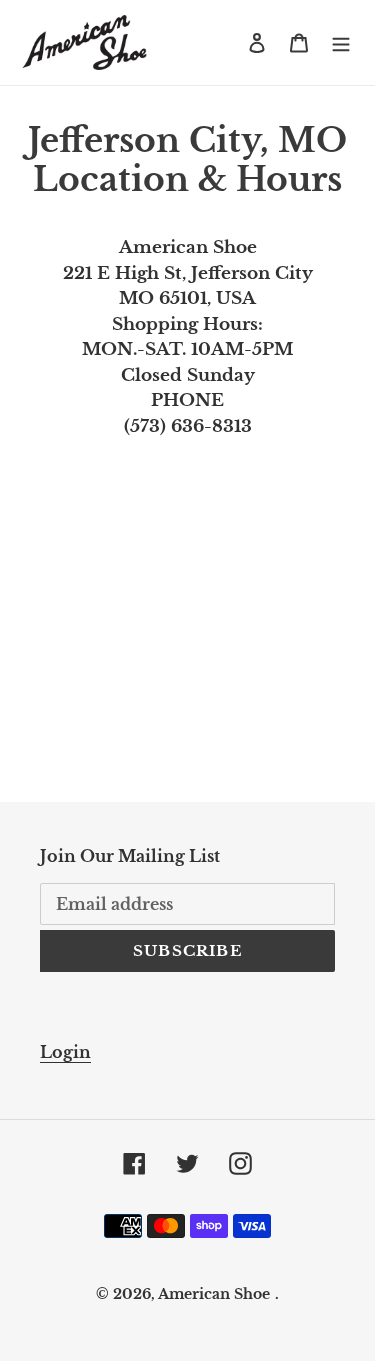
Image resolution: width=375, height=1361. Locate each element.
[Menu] (341, 43)
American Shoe (214, 1294)
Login (65, 1052)
